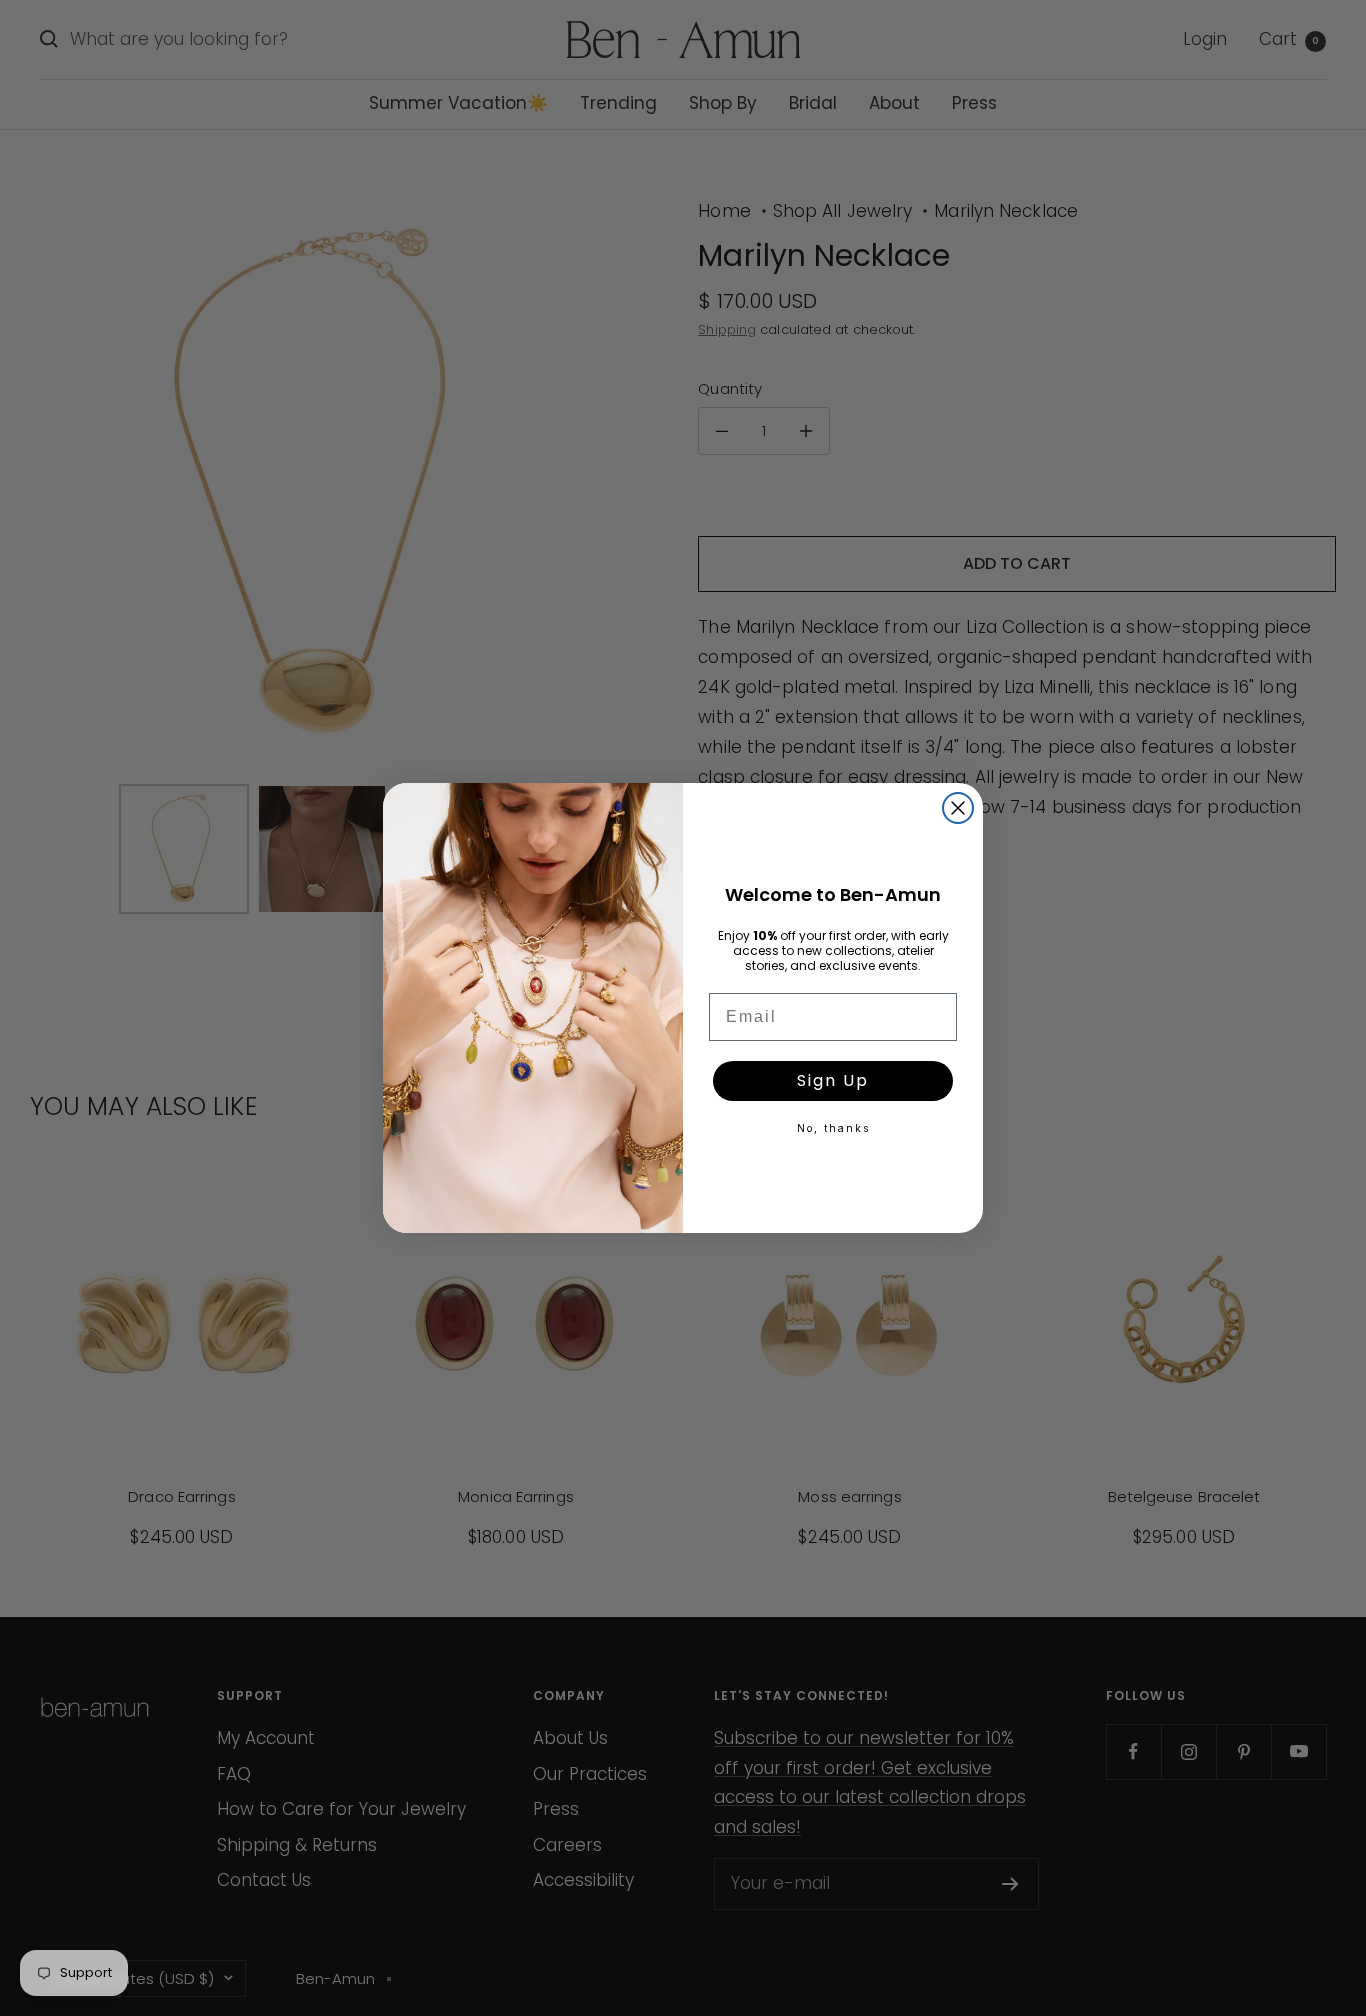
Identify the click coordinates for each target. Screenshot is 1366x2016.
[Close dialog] (958, 808)
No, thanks (833, 1128)
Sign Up (833, 1080)
